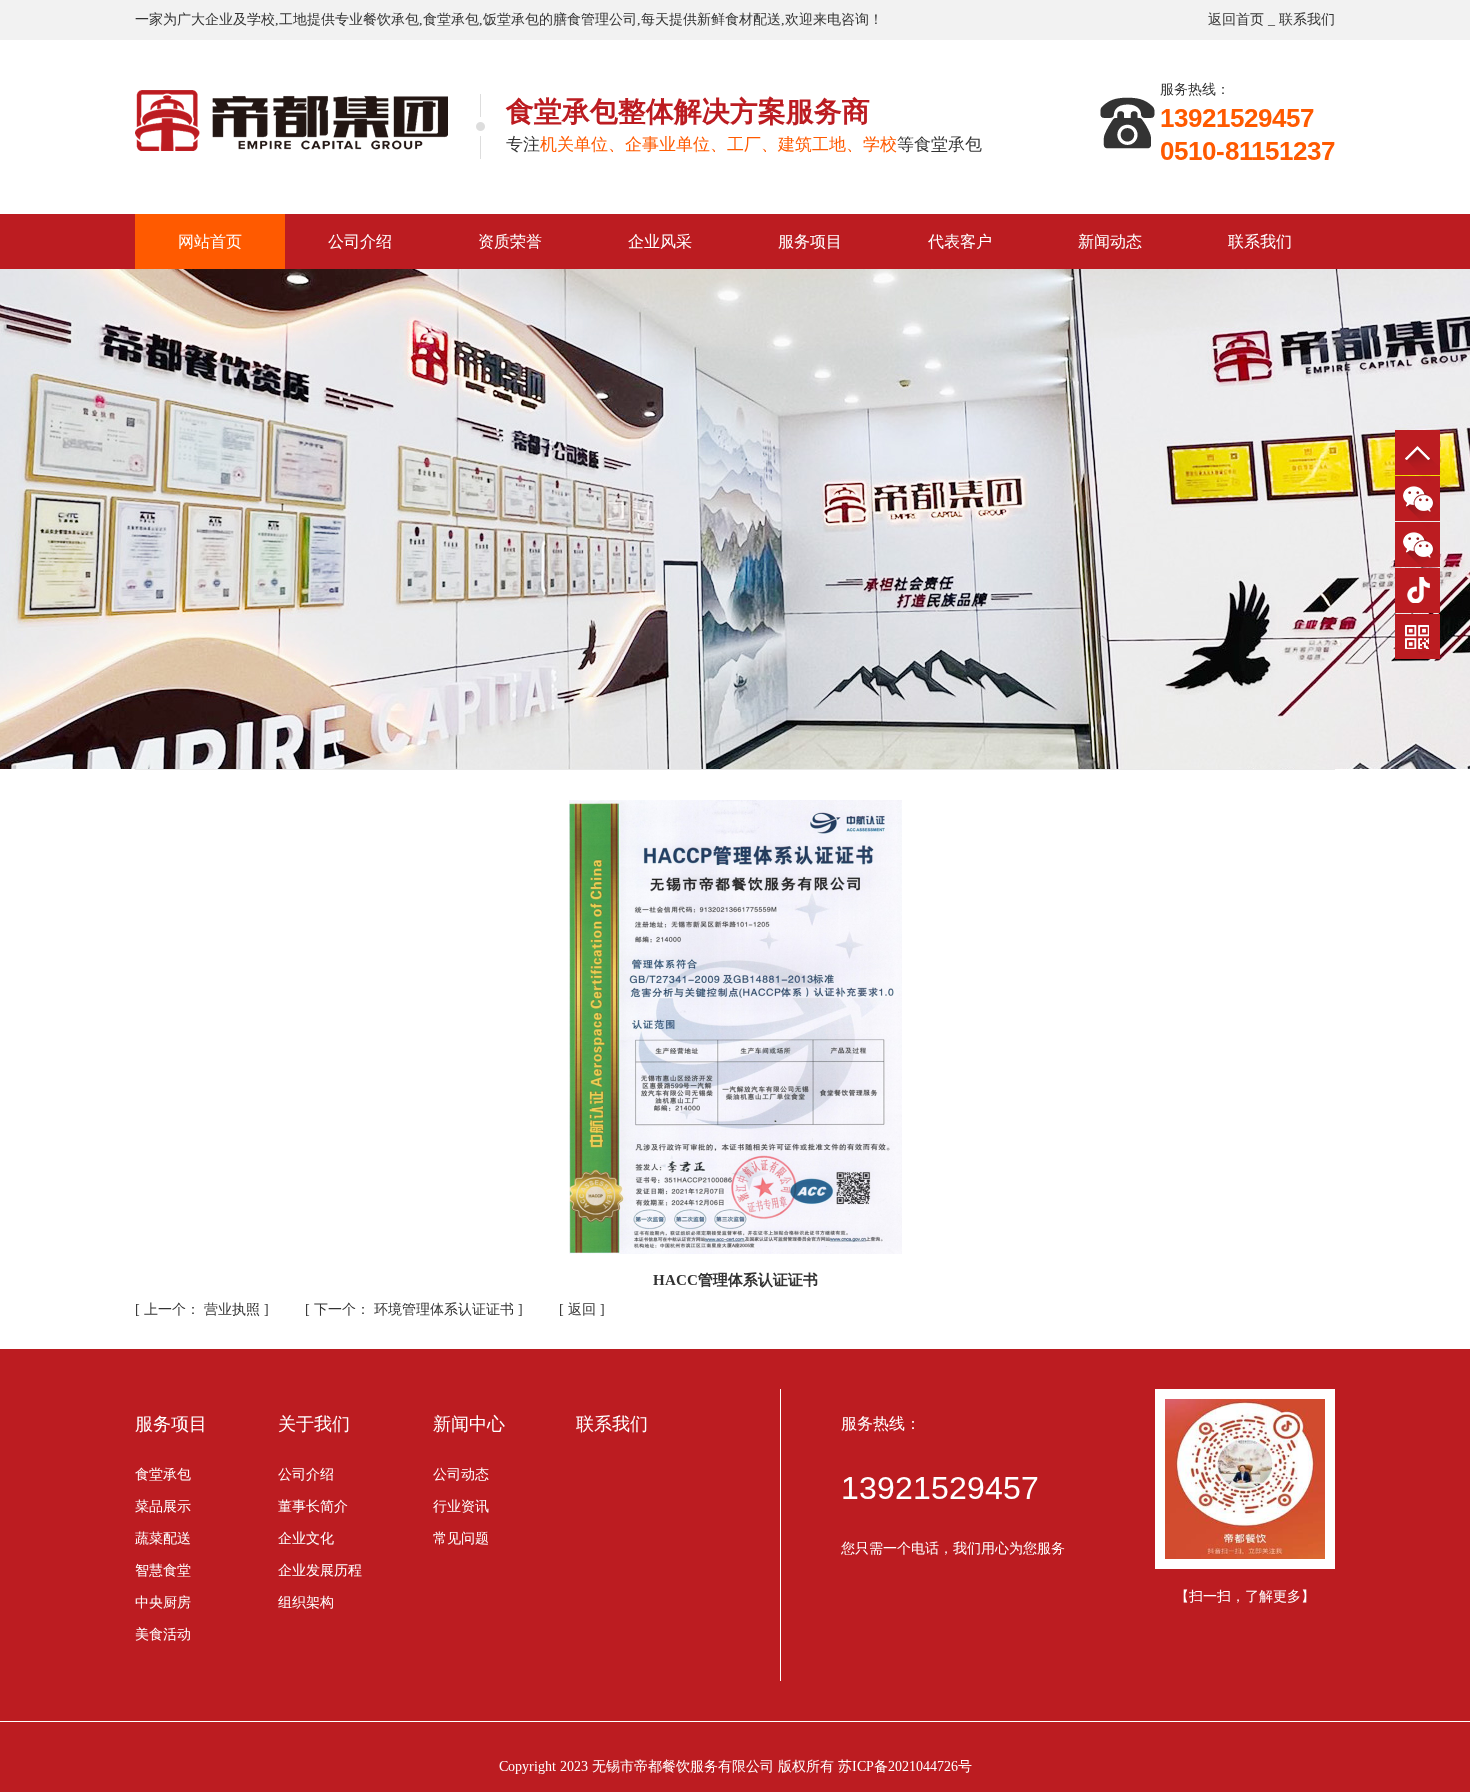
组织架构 (306, 1602)
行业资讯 (461, 1506)
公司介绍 (360, 241)
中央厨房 (163, 1602)
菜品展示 (163, 1506)
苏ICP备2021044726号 (905, 1766)
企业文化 (306, 1538)
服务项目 (810, 241)
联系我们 (1307, 19)
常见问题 (461, 1538)
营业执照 (204, 1309)
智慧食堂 (163, 1570)
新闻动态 (1110, 241)
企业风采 (660, 241)
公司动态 (461, 1474)
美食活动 (163, 1634)
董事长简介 (313, 1506)
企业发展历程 (320, 1570)
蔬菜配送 (163, 1538)
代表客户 (960, 241)
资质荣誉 (510, 241)
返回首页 (1236, 19)
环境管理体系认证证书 (416, 1309)
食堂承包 (163, 1474)
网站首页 (210, 241)
